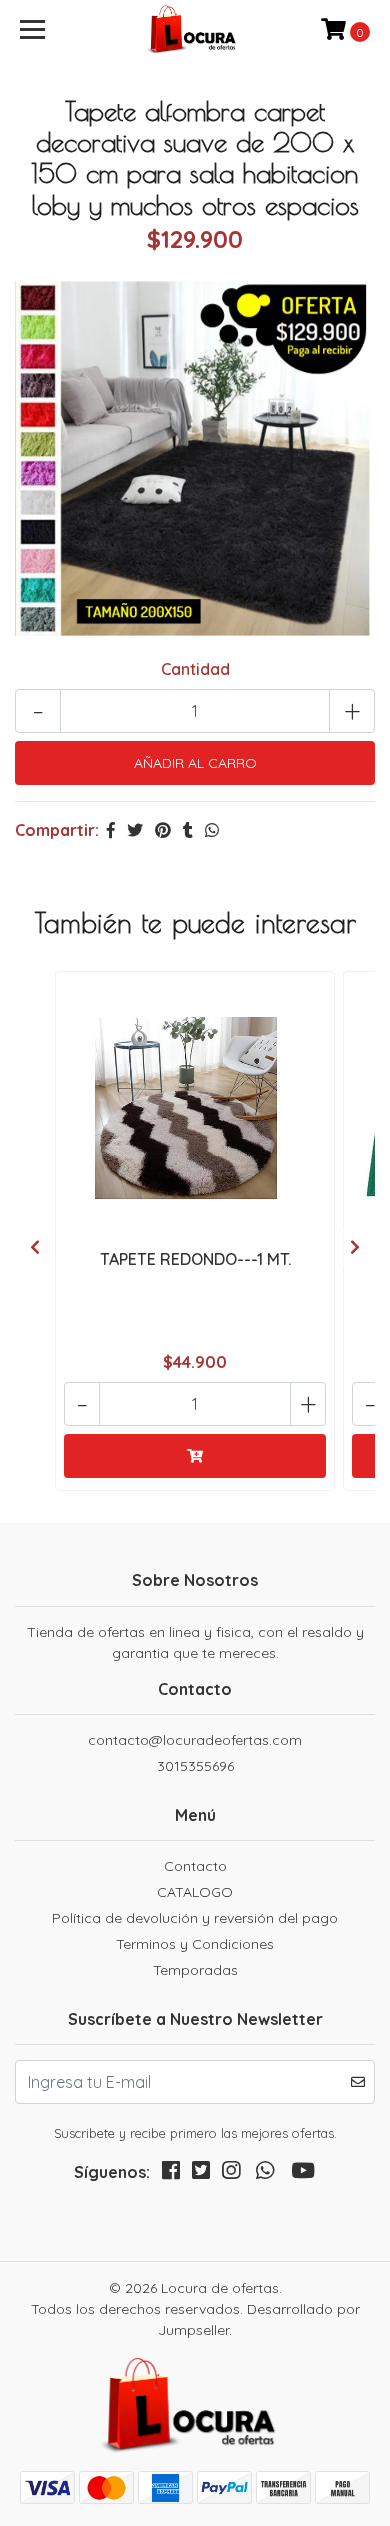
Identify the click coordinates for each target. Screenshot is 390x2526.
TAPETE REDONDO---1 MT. (195, 1259)
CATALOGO (195, 1892)
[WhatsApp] (265, 2174)
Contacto (195, 1866)
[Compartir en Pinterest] (163, 830)
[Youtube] (303, 2174)
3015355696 (195, 1766)
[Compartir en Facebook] (111, 830)
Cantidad (195, 669)
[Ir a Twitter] (201, 2174)
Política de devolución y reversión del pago (195, 1918)
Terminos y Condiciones (195, 1944)
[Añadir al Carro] (195, 1456)
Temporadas (195, 1970)
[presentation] (35, 1247)
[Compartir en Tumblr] (188, 830)
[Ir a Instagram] (231, 2174)
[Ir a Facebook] (171, 2174)
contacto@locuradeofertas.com (195, 1740)
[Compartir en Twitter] (135, 830)
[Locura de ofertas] (195, 30)
